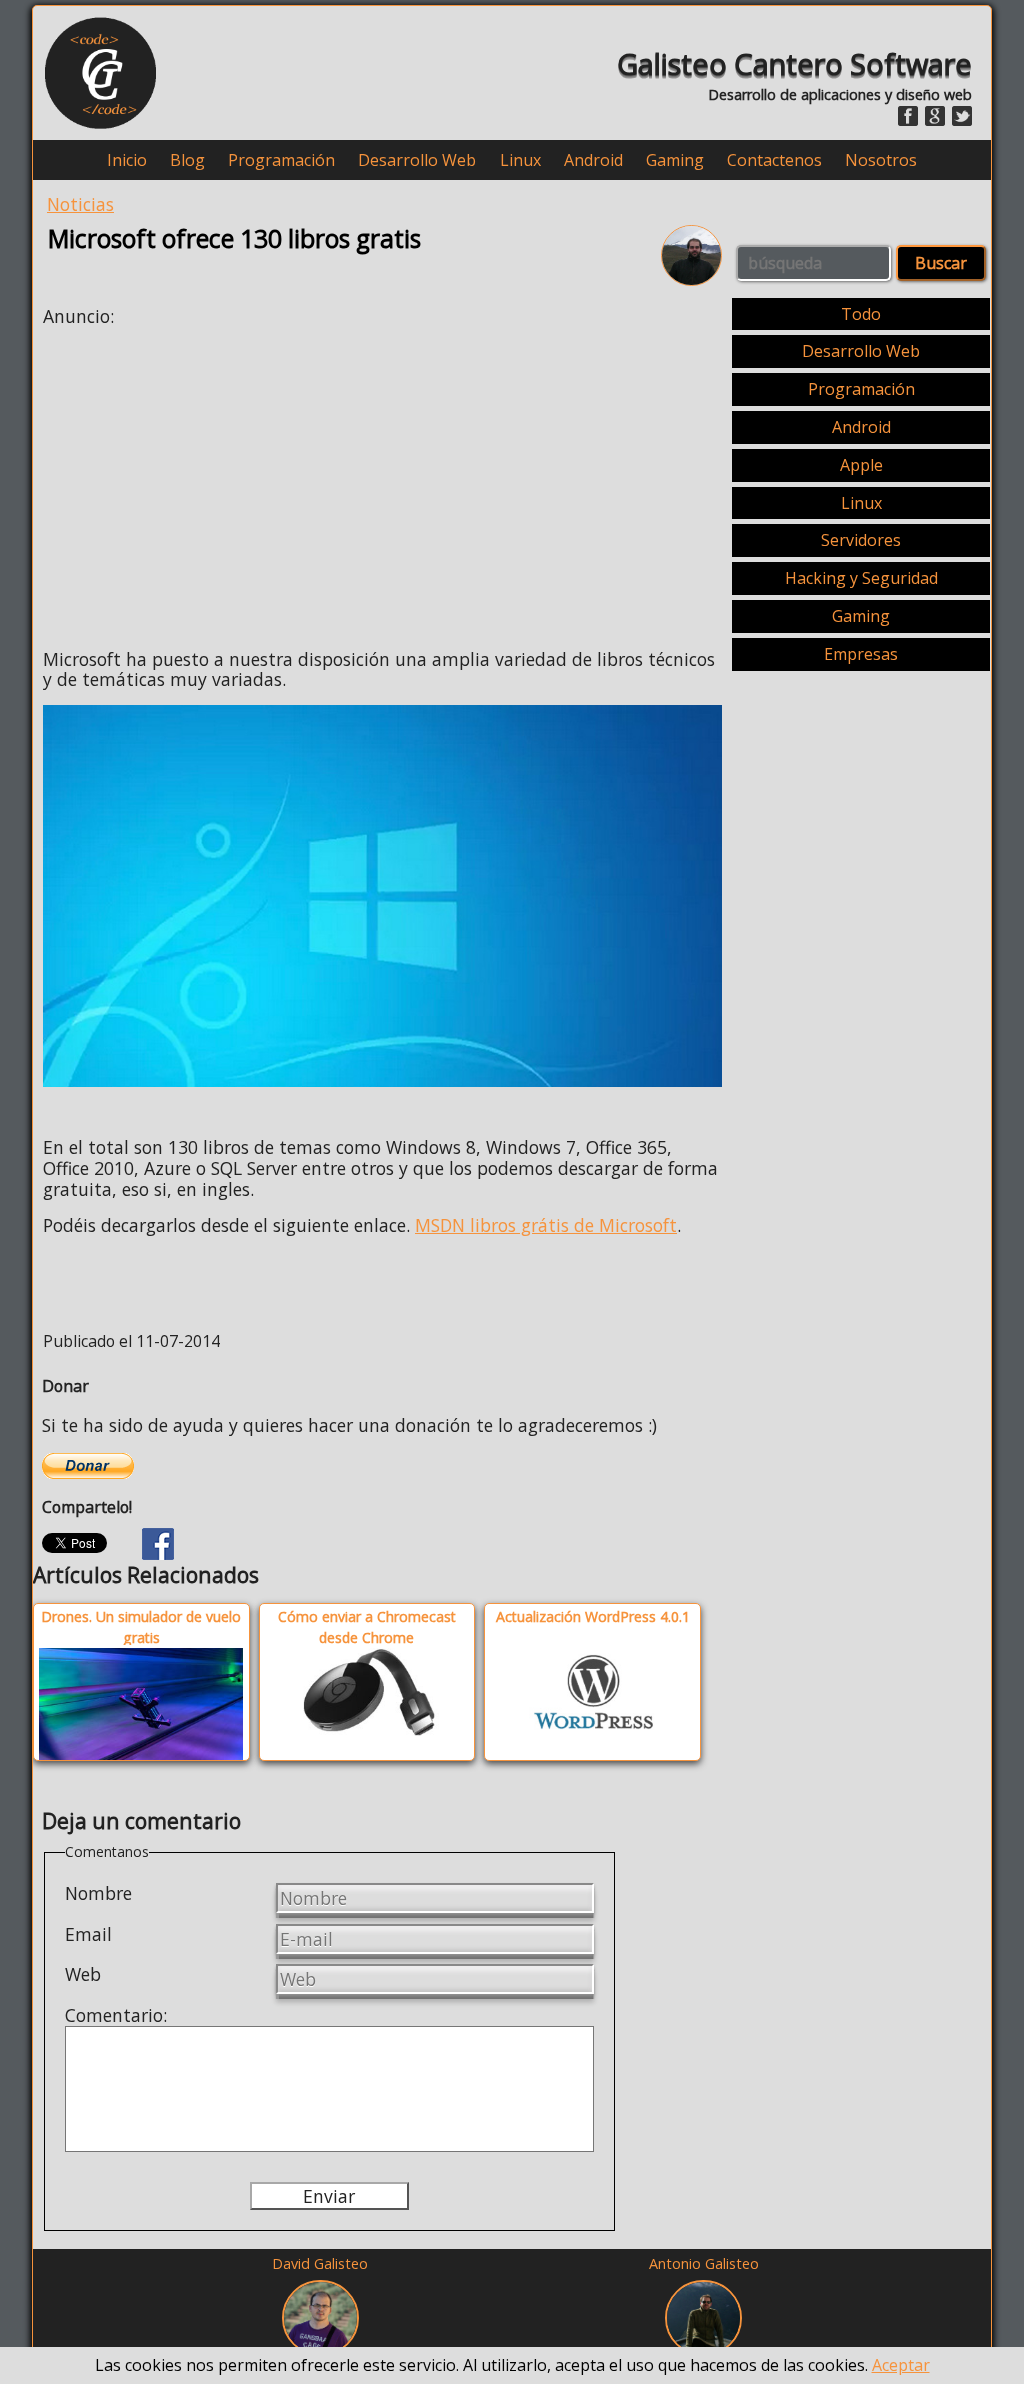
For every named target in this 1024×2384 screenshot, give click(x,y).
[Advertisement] (211, 482)
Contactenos (774, 160)
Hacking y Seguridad (861, 578)
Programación (281, 160)
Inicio (127, 160)
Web (83, 1974)
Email (88, 1934)
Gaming (675, 160)
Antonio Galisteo (704, 2263)
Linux (520, 160)
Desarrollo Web (417, 160)
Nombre (98, 1893)
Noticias (80, 204)
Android (593, 160)
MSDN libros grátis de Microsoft (546, 1225)
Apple (861, 465)
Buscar (941, 263)
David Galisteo (320, 2263)
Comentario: (116, 2015)
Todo (861, 314)
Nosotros (881, 160)
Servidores (861, 540)
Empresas (861, 654)
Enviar (329, 2196)
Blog (187, 160)
